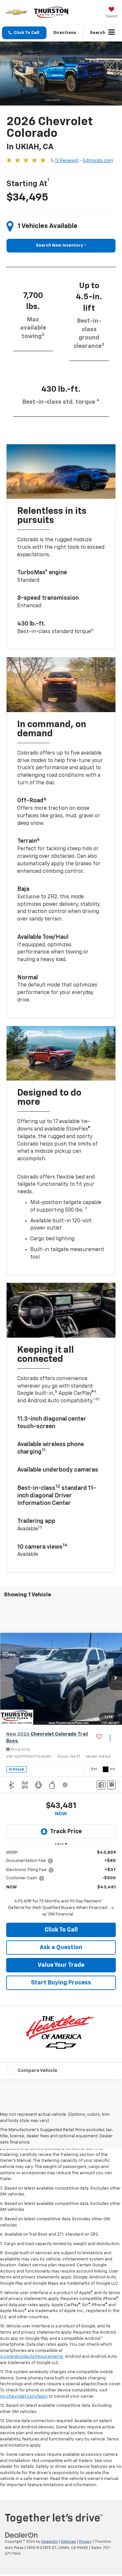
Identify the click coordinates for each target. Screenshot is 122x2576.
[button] (24, 33)
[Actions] (110, 1738)
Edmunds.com (98, 161)
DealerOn (50, 2542)
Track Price (66, 1832)
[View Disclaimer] (66, 1785)
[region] (61, 1884)
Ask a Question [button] (61, 1948)
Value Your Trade (61, 1965)
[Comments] (101, 1785)
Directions (65, 33)
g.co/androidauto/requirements (32, 2357)
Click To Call (61, 1930)
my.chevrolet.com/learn (24, 2397)
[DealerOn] (21, 2535)
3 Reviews (67, 161)
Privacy (85, 2542)
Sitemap (68, 2542)
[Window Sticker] (111, 1785)
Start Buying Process (61, 1983)
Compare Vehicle (37, 2071)
